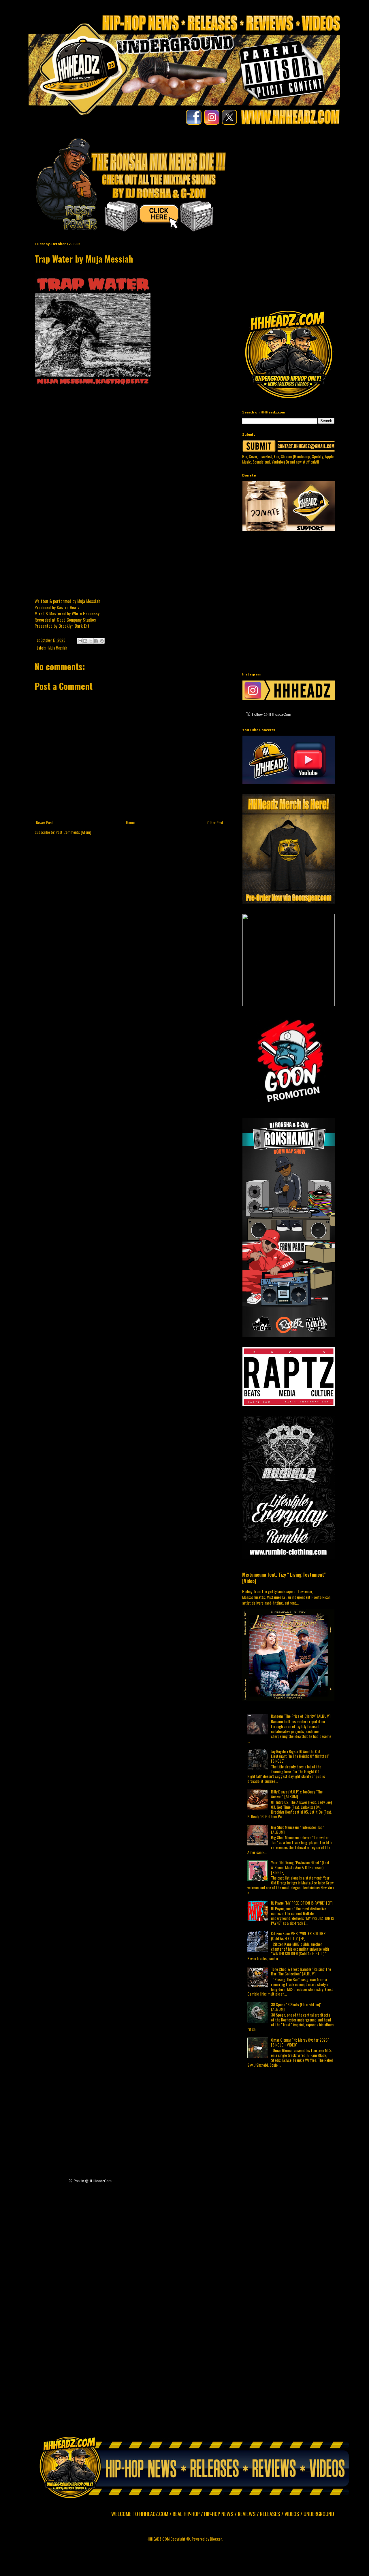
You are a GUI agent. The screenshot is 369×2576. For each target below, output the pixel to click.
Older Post (215, 822)
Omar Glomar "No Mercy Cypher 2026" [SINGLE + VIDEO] (300, 2042)
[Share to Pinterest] (102, 641)
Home (130, 822)
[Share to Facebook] (96, 641)
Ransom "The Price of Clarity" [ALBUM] (301, 1716)
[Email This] (80, 641)
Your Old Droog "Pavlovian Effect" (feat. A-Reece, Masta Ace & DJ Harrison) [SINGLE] (301, 1867)
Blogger (216, 2539)
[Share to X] (91, 641)
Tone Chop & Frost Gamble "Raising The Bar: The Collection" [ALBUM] (301, 1971)
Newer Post (45, 822)
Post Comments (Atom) (73, 832)
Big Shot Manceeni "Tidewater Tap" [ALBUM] (298, 1829)
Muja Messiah (58, 648)
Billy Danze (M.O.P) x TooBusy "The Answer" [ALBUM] (297, 1794)
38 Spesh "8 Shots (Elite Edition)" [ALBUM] (296, 2007)
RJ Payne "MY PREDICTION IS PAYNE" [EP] (302, 1903)
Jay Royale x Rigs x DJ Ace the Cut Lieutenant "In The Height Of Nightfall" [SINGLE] (300, 1756)
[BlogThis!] (85, 641)
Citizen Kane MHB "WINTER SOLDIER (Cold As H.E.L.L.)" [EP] (298, 1936)
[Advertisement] (306, 177)
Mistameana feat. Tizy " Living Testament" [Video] (284, 1578)
